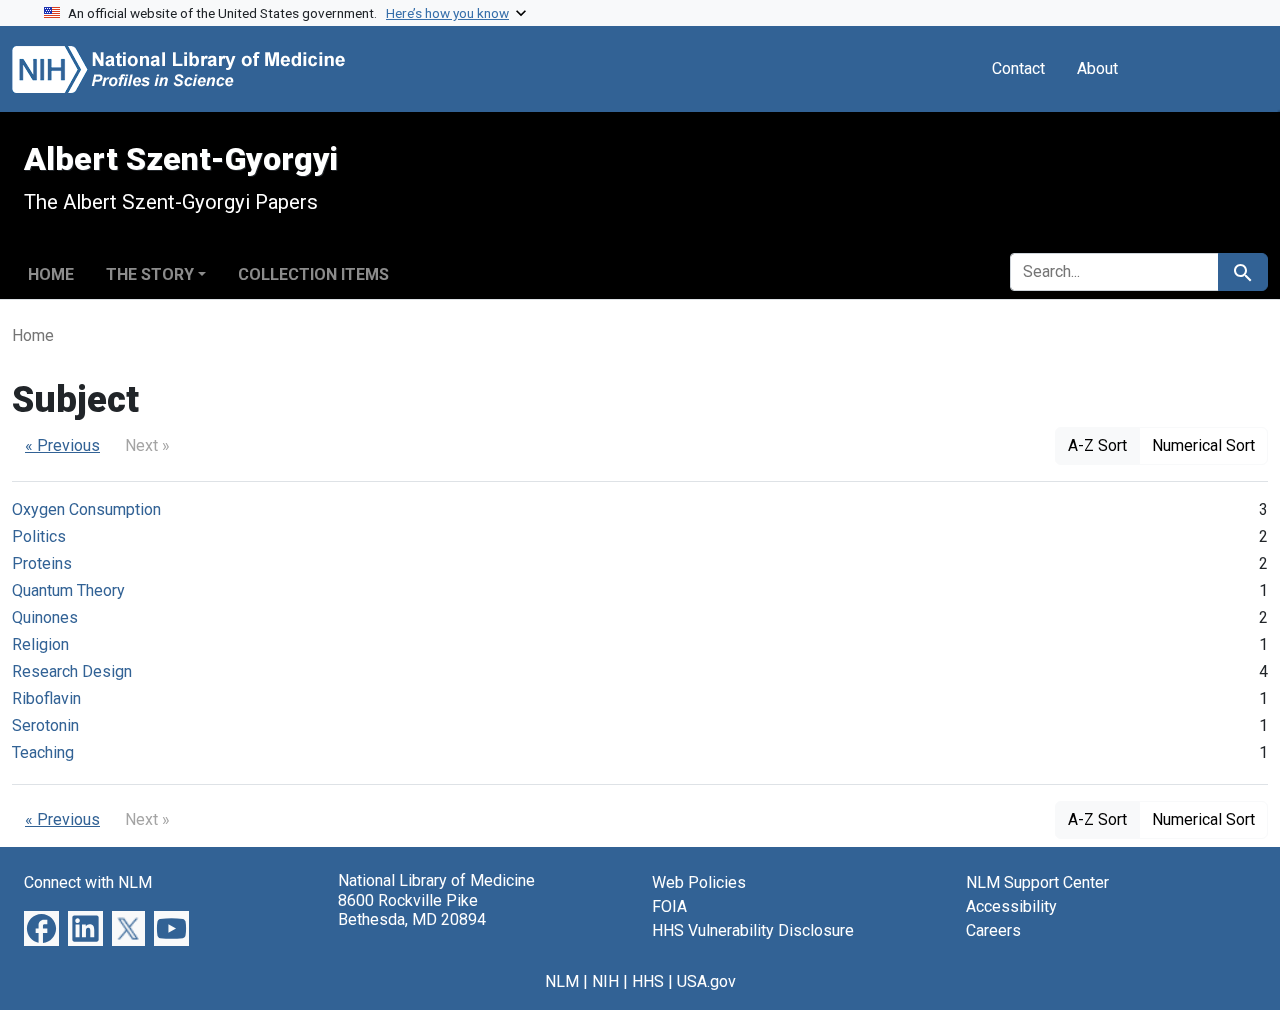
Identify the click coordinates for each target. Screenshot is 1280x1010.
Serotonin (45, 725)
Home (51, 274)
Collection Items (313, 274)
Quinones (45, 617)
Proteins (42, 563)
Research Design (72, 671)
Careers (993, 930)
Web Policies (699, 882)
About (1097, 68)
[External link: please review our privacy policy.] (41, 927)
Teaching (43, 752)
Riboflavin (46, 698)
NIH (605, 981)
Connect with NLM (88, 882)
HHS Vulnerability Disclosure (753, 930)
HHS (648, 981)
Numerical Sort (1203, 445)
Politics (39, 536)
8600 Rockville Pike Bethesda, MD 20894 (412, 910)
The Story (150, 274)
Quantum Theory (68, 590)
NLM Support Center (1037, 882)
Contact (1018, 68)
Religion (40, 644)
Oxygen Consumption (86, 509)
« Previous (62, 445)
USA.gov (706, 981)
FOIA (669, 906)
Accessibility (1011, 906)
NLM (562, 981)
